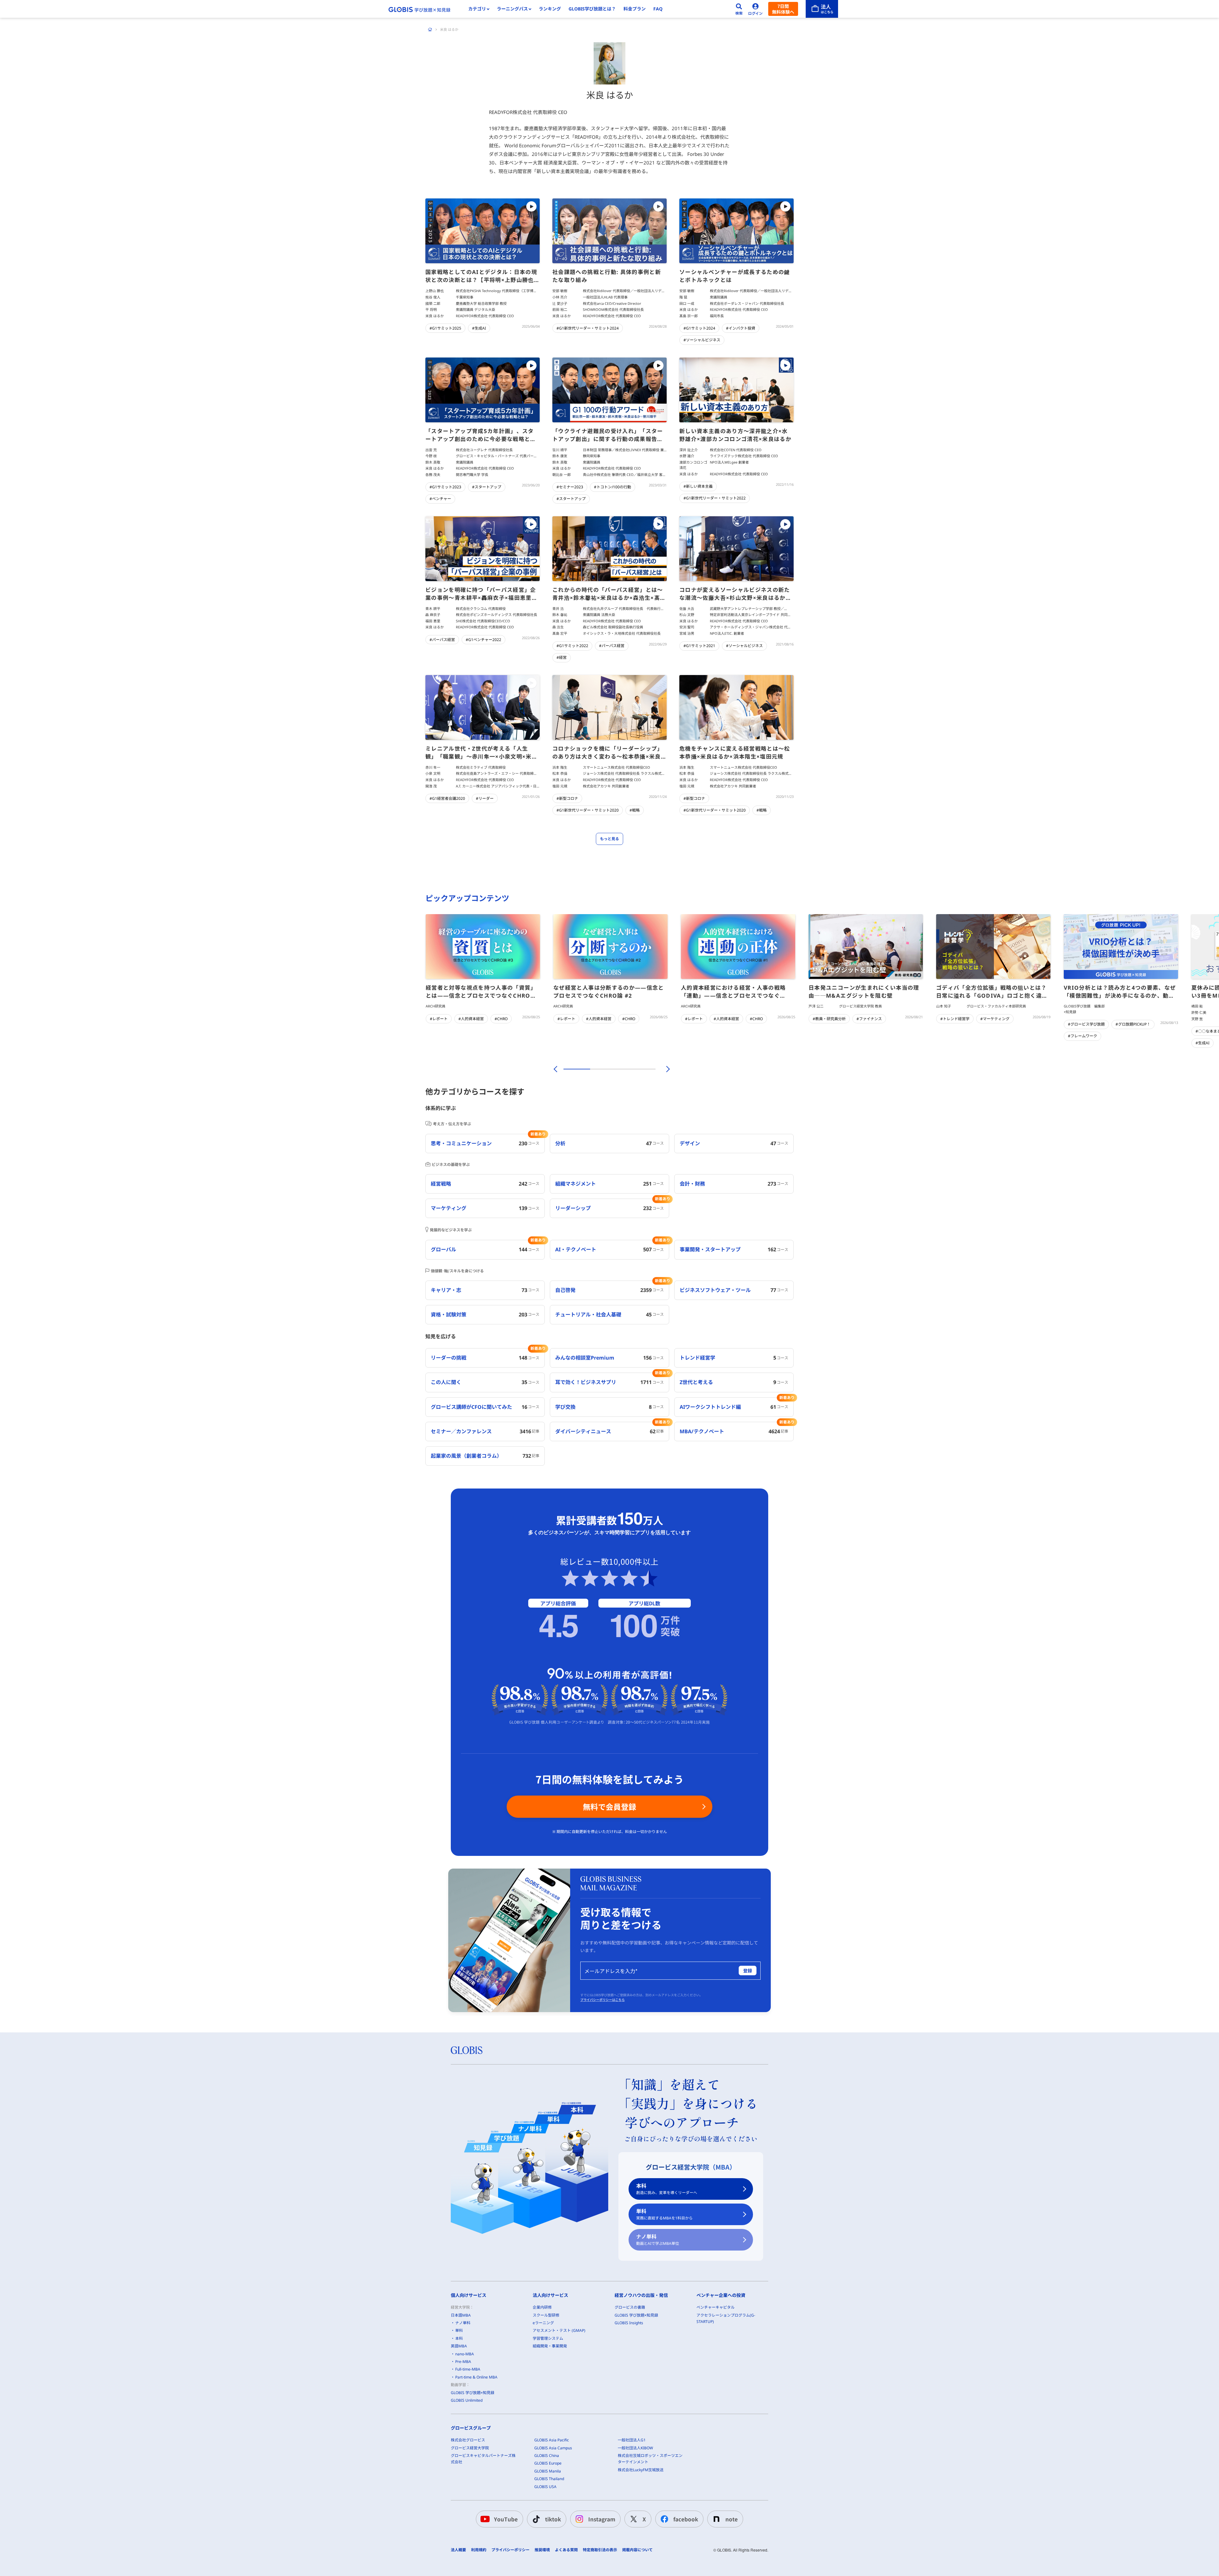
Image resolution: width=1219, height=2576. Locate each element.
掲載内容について (637, 2550)
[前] (555, 1069)
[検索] (739, 9)
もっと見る (609, 839)
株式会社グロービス (468, 2440)
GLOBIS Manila (548, 2471)
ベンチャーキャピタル (716, 2307)
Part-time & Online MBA (476, 2377)
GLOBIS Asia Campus (553, 2448)
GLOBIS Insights (629, 2323)
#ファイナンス (869, 1019)
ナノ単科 (658, 2240)
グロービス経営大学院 (470, 2448)
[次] (664, 1069)
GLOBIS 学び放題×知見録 (473, 2393)
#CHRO (501, 1019)
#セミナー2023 (570, 487)
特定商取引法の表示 (600, 2550)
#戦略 (635, 810)
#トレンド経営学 (955, 1019)
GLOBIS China (547, 2456)
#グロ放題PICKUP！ (1133, 1024)
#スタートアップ (487, 487)
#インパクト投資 (741, 328)
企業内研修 (542, 2307)
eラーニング (543, 2323)
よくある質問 (566, 2550)
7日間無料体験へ (783, 9)
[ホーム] (430, 30)
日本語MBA (461, 2315)
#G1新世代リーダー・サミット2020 (588, 810)
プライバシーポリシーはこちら (603, 2000)
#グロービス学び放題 (1086, 1024)
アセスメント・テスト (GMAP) (559, 2330)
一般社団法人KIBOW (635, 2448)
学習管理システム (548, 2338)
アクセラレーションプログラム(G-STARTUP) (726, 2318)
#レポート (439, 1019)
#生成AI (479, 328)
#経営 (562, 657)
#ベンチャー (440, 499)
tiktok (553, 2519)
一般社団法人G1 (632, 2440)
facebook (686, 2519)
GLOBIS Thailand (549, 2479)
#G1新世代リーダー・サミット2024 (588, 328)
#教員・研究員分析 (829, 1019)
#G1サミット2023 (445, 487)
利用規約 (479, 2550)
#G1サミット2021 (699, 646)
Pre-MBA (463, 2362)
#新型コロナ (567, 798)
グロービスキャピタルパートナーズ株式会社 (483, 2459)
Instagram (602, 2519)
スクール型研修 (546, 2315)
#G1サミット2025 (445, 328)
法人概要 (458, 2550)
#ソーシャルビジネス (702, 340)
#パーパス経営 (442, 640)
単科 (664, 2214)
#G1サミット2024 (699, 328)
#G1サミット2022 (572, 646)
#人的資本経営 (471, 1019)
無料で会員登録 (609, 1807)
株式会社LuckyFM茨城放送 (641, 2470)
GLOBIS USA (545, 2487)
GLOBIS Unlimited (467, 2400)
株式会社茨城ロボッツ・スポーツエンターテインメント (650, 2459)
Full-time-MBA (468, 2369)
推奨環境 (542, 2550)
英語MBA (459, 2346)
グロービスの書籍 (630, 2307)
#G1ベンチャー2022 (483, 640)
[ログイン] (756, 9)
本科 (667, 2189)
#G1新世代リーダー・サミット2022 (715, 498)
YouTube (506, 2519)
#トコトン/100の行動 (613, 487)
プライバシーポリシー (510, 2550)
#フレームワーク (1082, 1036)
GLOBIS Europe (548, 2463)
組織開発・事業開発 (550, 2346)
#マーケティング (995, 1019)
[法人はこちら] (822, 9)
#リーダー (485, 798)
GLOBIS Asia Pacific (552, 2440)
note (732, 2519)
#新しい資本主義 (698, 486)
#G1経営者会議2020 (447, 798)
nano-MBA (465, 2354)
